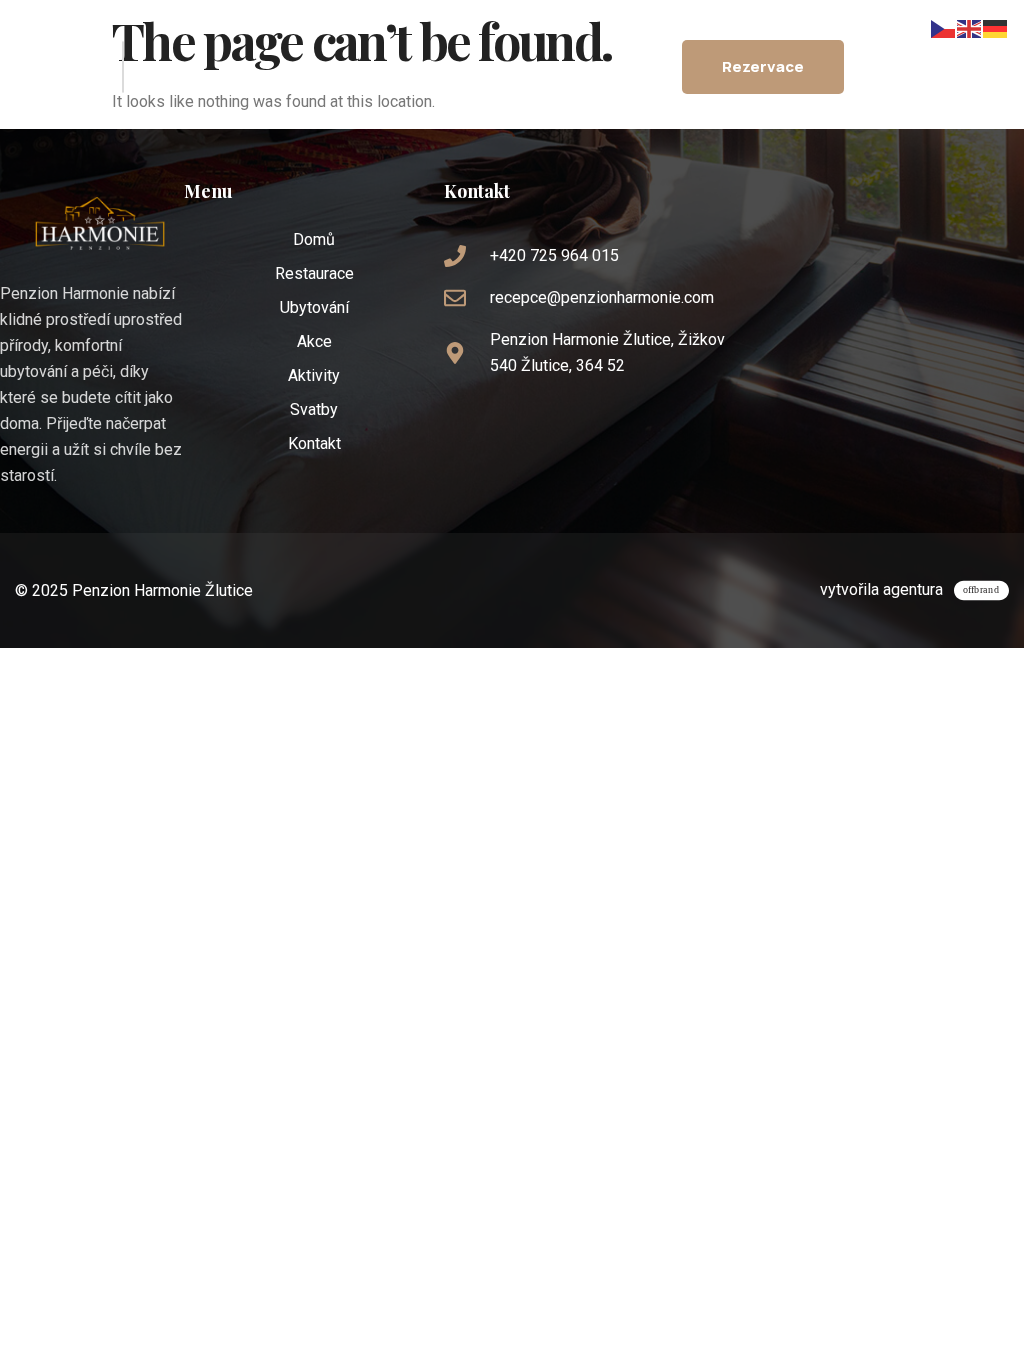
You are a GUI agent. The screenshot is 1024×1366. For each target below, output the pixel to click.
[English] (970, 27)
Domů (314, 239)
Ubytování (314, 307)
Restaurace (314, 273)
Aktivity (314, 375)
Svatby (314, 409)
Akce (314, 341)
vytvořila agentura (881, 589)
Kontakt (314, 443)
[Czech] (944, 27)
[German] (996, 27)
